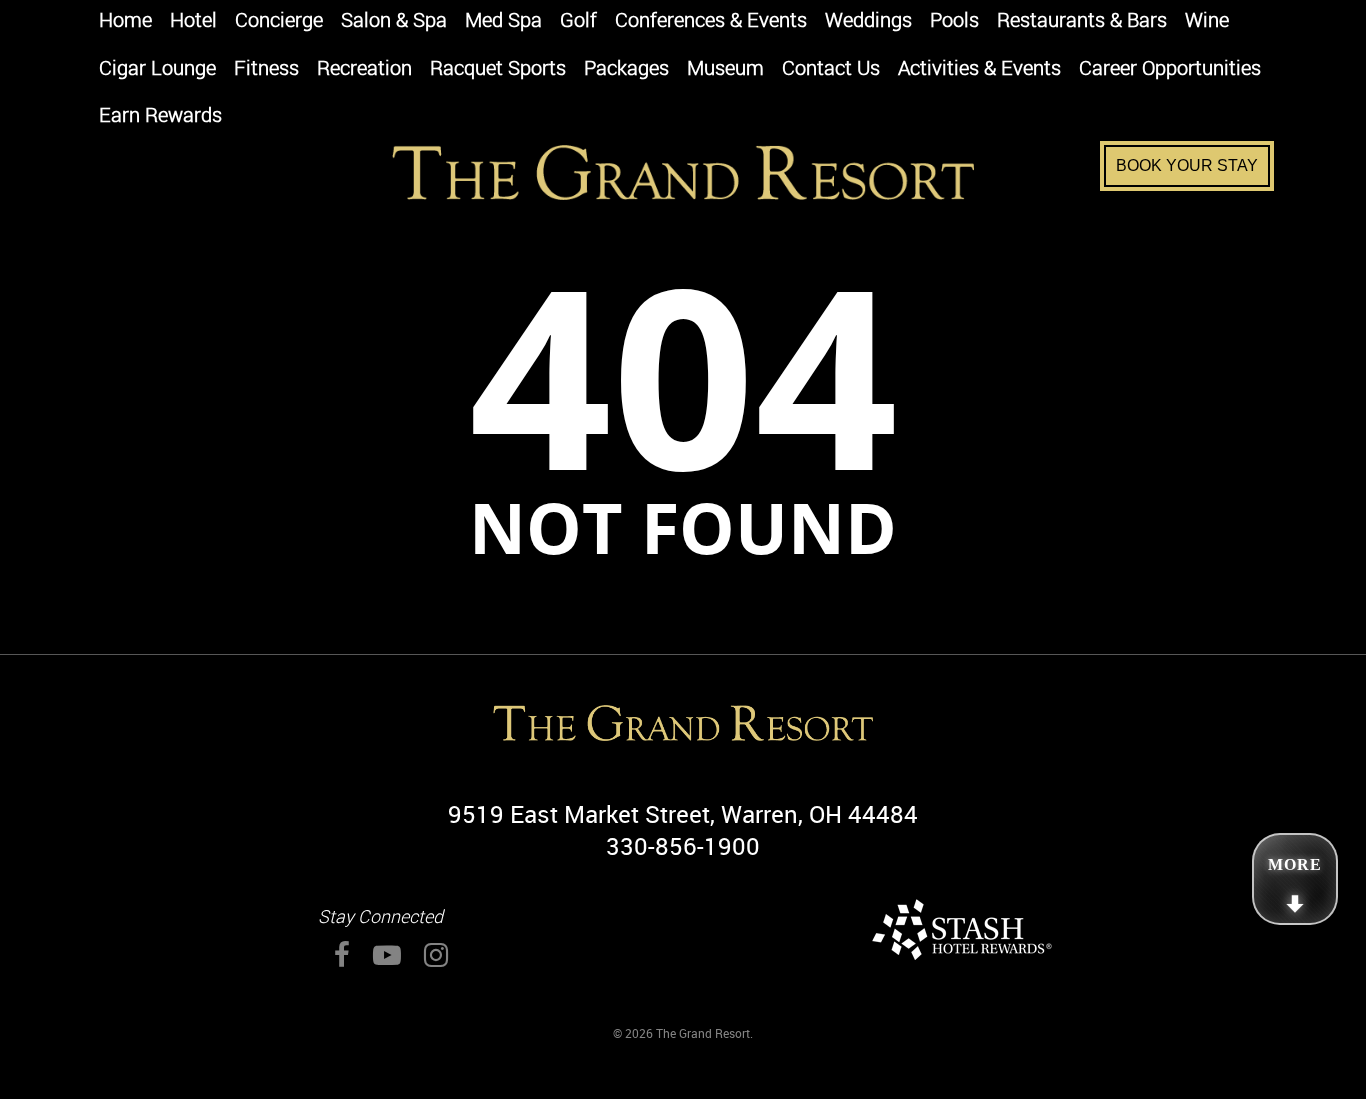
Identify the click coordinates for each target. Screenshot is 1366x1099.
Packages (626, 69)
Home (125, 21)
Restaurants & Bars (1082, 21)
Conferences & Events (711, 21)
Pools (954, 21)
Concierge (279, 21)
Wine (1207, 21)
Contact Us (831, 69)
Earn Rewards (160, 116)
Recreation (364, 69)
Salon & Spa (394, 21)
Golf (578, 21)
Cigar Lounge (157, 69)
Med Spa (503, 21)
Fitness (266, 69)
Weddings (868, 21)
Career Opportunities (1170, 69)
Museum (725, 69)
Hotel (193, 21)
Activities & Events (979, 69)
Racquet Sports (498, 69)
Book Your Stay (1187, 165)
